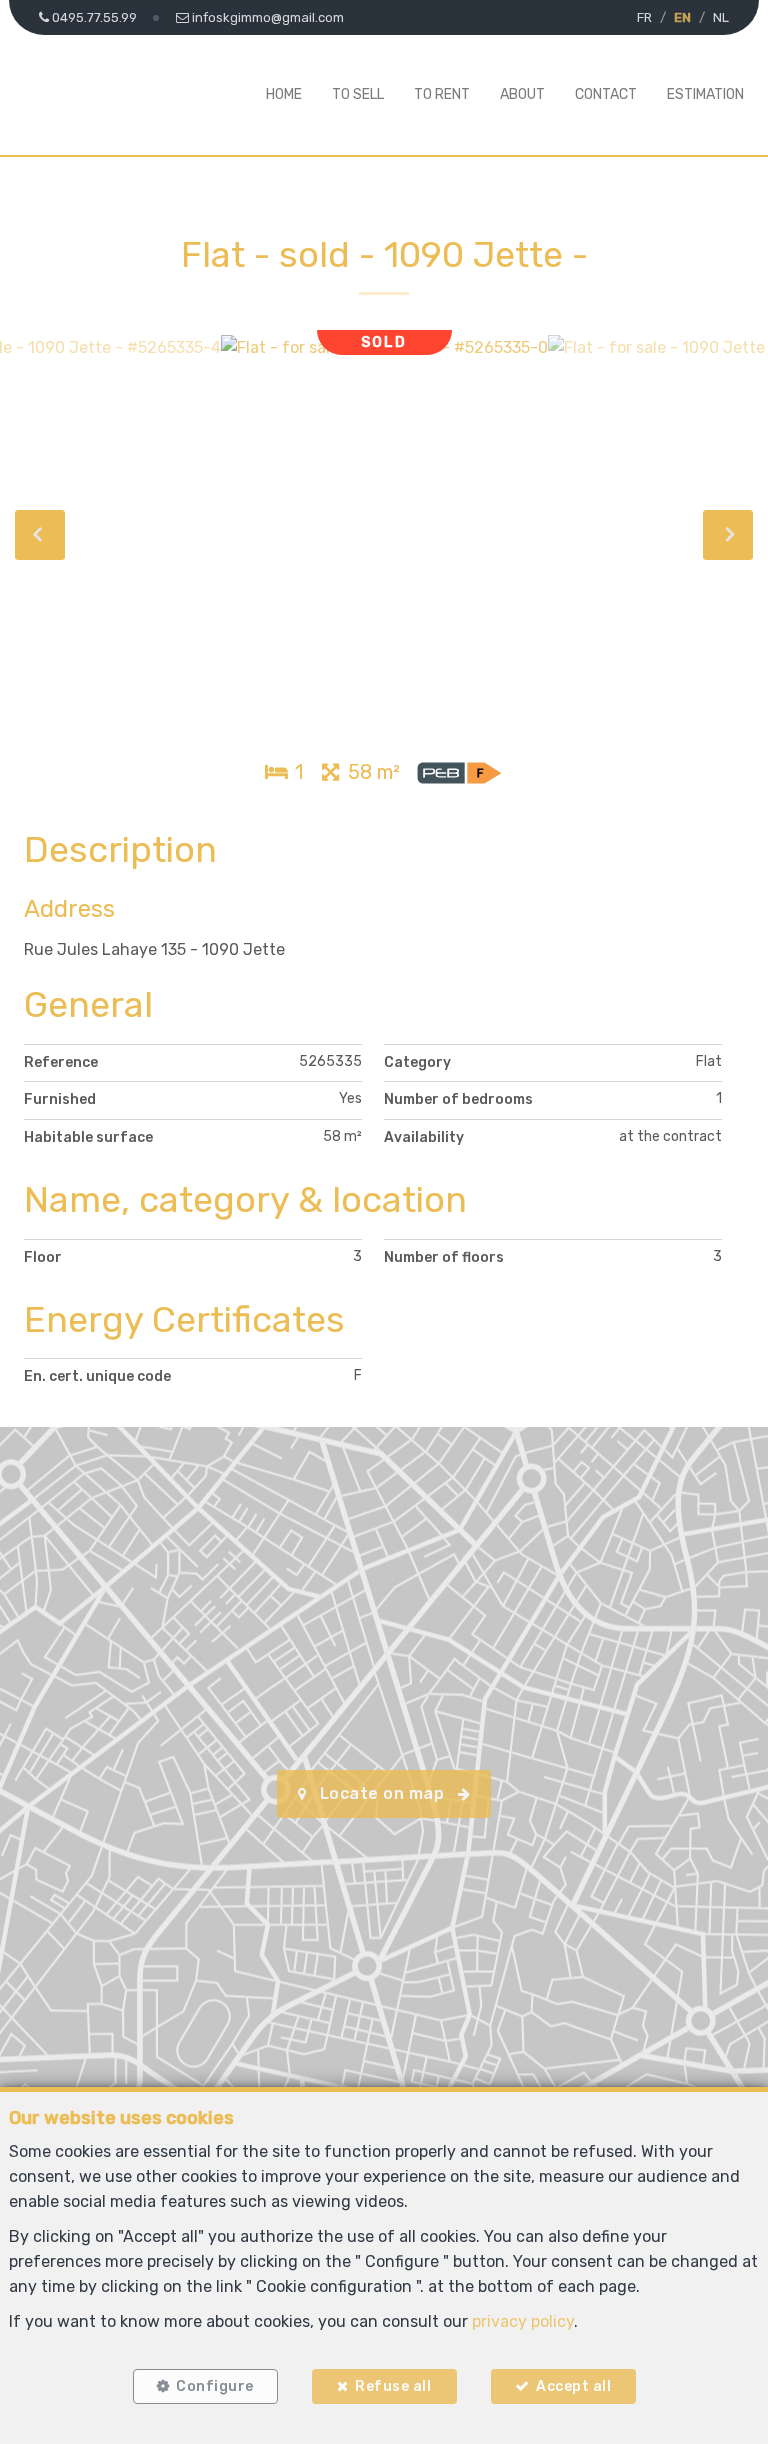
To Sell (358, 94)
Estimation (705, 94)
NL (721, 17)
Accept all (573, 2386)
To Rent (442, 94)
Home (284, 94)
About (522, 94)
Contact (606, 94)
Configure (215, 2386)
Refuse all (393, 2386)
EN (682, 17)
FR (644, 17)
